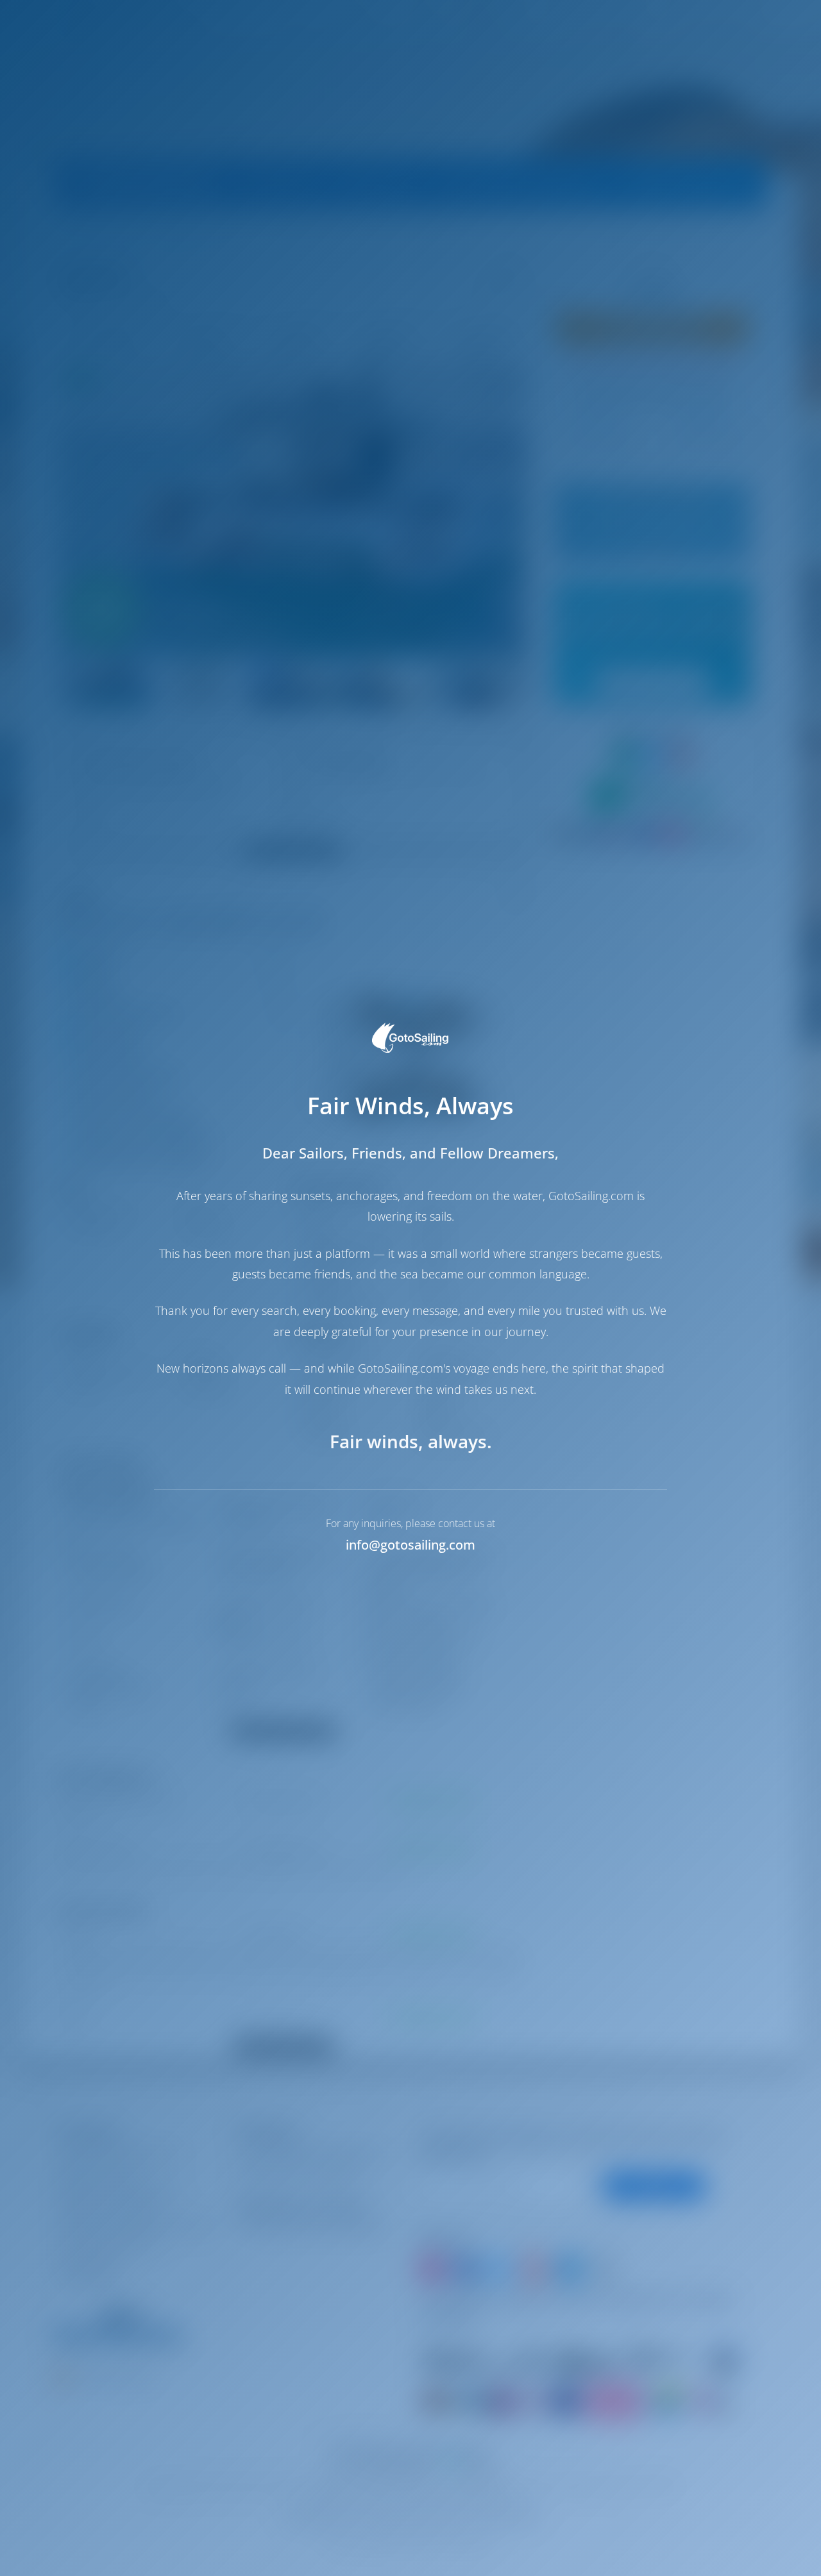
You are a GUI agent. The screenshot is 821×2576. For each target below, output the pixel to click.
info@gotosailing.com (410, 1545)
